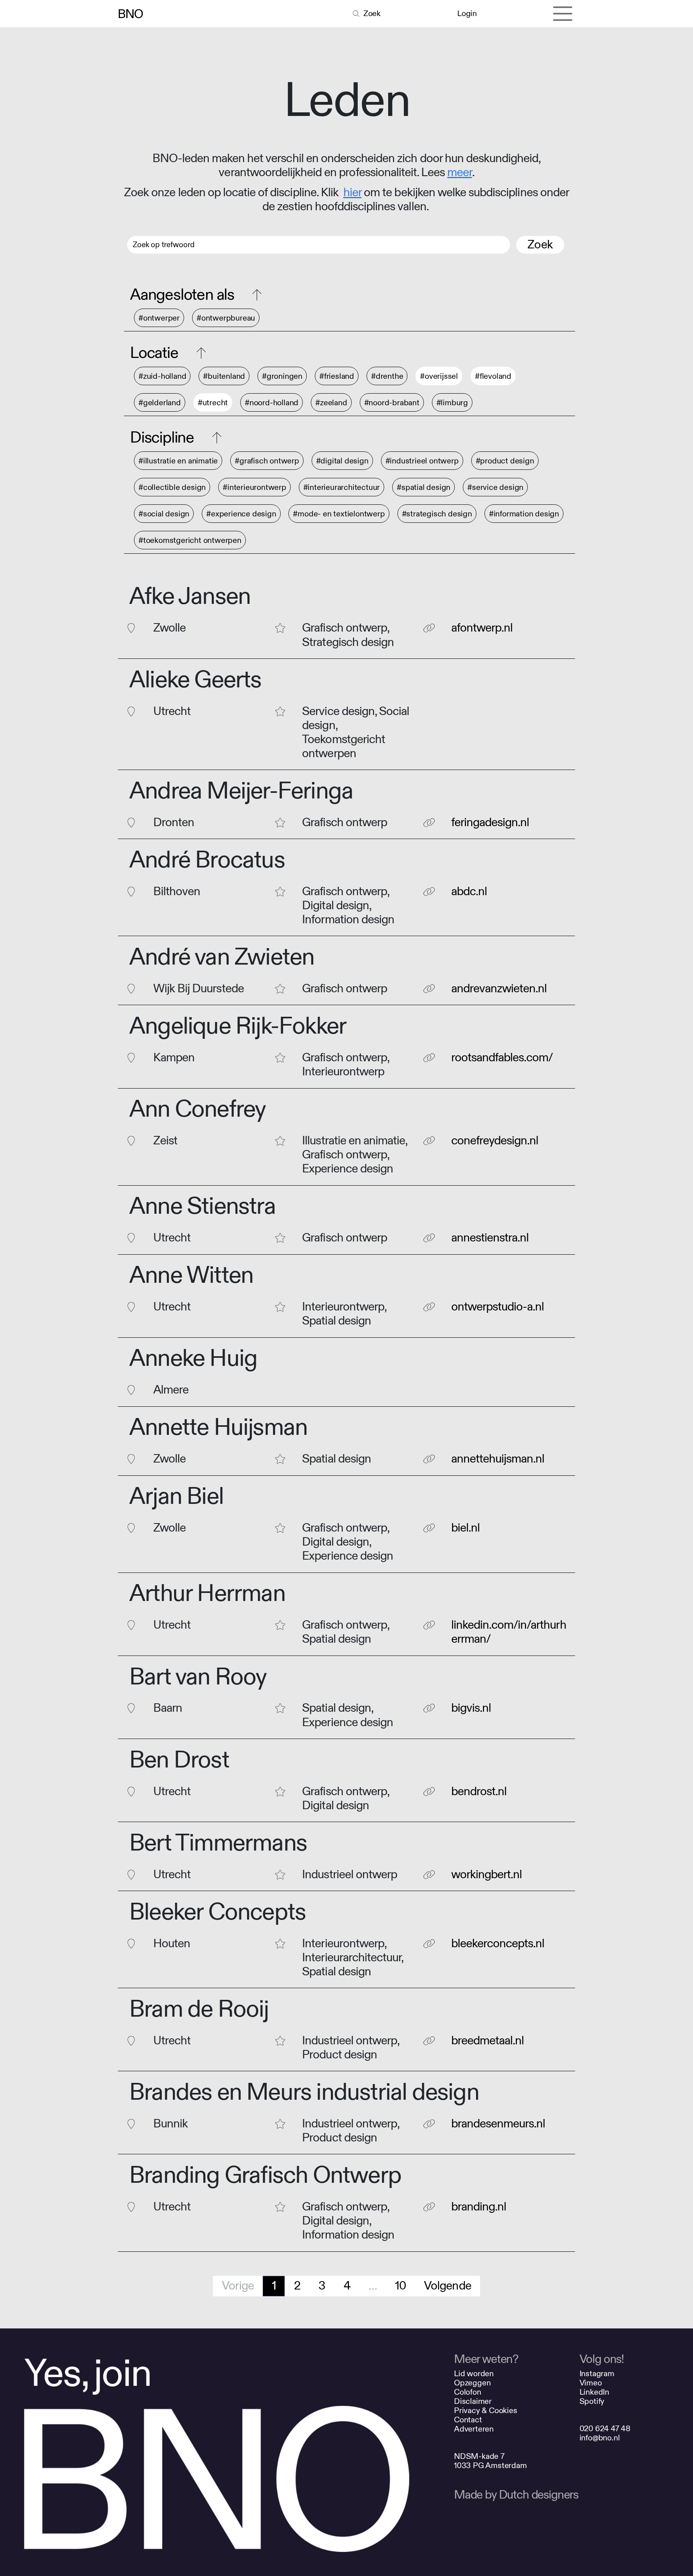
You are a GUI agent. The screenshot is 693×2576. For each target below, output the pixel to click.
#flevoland (493, 376)
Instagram (597, 2374)
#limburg (452, 403)
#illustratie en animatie (178, 461)
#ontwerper (159, 318)
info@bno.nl (600, 2438)
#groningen (282, 376)
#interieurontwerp (254, 487)
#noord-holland (272, 403)
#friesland (337, 376)
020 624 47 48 (605, 2429)
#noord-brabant (392, 403)
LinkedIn (594, 2392)
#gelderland (160, 403)
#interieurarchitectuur (342, 487)
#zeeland (331, 403)
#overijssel (439, 376)
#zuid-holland (162, 376)
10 (400, 2286)
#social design (164, 514)
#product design (505, 461)
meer (459, 173)
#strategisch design (437, 514)
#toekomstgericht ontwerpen (190, 540)
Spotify (592, 2401)
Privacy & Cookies (486, 2410)
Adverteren (474, 2429)
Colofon (468, 2392)
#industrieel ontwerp (422, 461)
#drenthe (387, 376)
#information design (524, 514)
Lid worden (474, 2374)
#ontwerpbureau (226, 318)
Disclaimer (473, 2401)
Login (467, 13)
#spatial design (423, 487)
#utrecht (213, 403)
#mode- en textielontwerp (339, 514)
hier (352, 193)
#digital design (342, 461)
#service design (495, 487)
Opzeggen (472, 2383)
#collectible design (172, 487)
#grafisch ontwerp (267, 461)
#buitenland (224, 376)
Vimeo (591, 2383)
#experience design (241, 514)
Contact (468, 2420)
